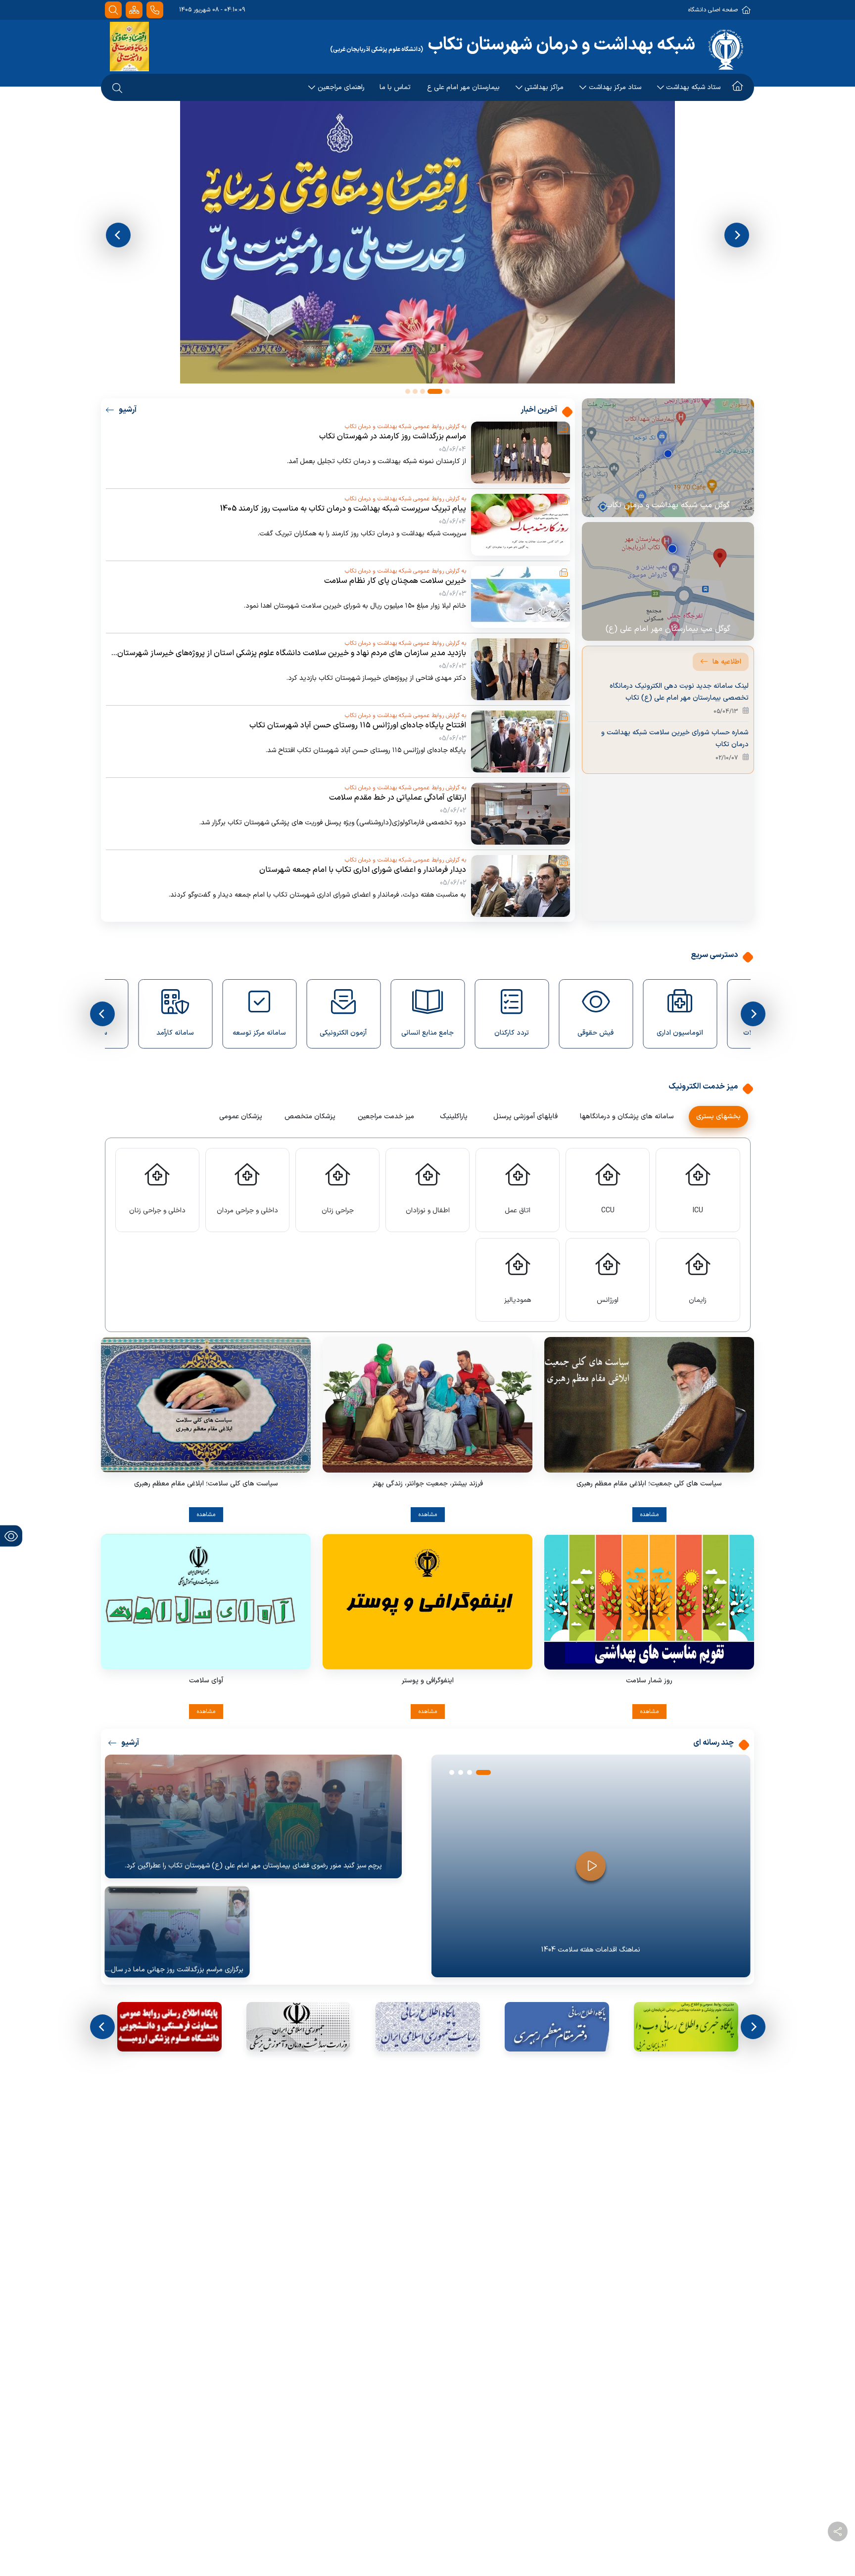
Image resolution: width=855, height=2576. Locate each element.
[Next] (737, 235)
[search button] (117, 15)
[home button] (737, 15)
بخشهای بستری (718, 1117)
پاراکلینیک (454, 1117)
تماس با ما (395, 15)
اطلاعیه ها (727, 662)
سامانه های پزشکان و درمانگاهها (627, 1117)
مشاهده (649, 1515)
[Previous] (118, 235)
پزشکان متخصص (310, 1117)
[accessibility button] (11, 1536)
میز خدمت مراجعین (386, 1117)
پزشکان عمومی (241, 1117)
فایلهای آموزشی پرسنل (525, 1117)
